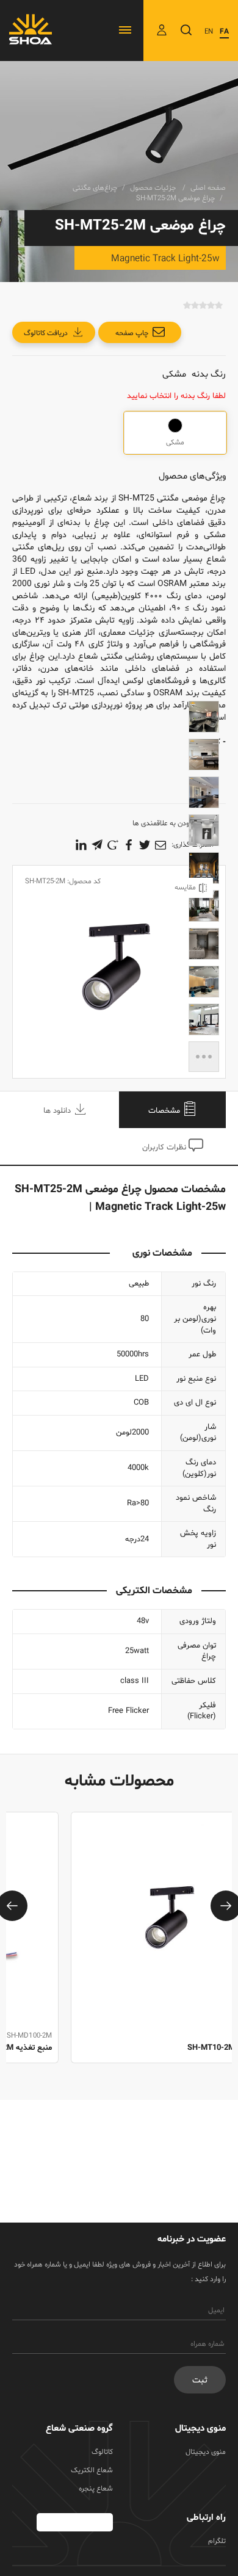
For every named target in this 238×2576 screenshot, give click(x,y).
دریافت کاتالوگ (46, 333)
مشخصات (165, 1111)
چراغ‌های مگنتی (95, 188)
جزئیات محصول (154, 188)
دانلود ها (58, 1111)
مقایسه (185, 888)
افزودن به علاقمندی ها (165, 823)
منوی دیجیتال (206, 2452)
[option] (119, 1951)
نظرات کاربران (165, 1148)
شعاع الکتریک (92, 2470)
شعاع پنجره (96, 2489)
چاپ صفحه (132, 333)
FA (224, 32)
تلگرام (217, 2541)
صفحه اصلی (208, 188)
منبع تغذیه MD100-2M (181, 2048)
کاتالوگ (102, 2452)
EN (209, 32)
